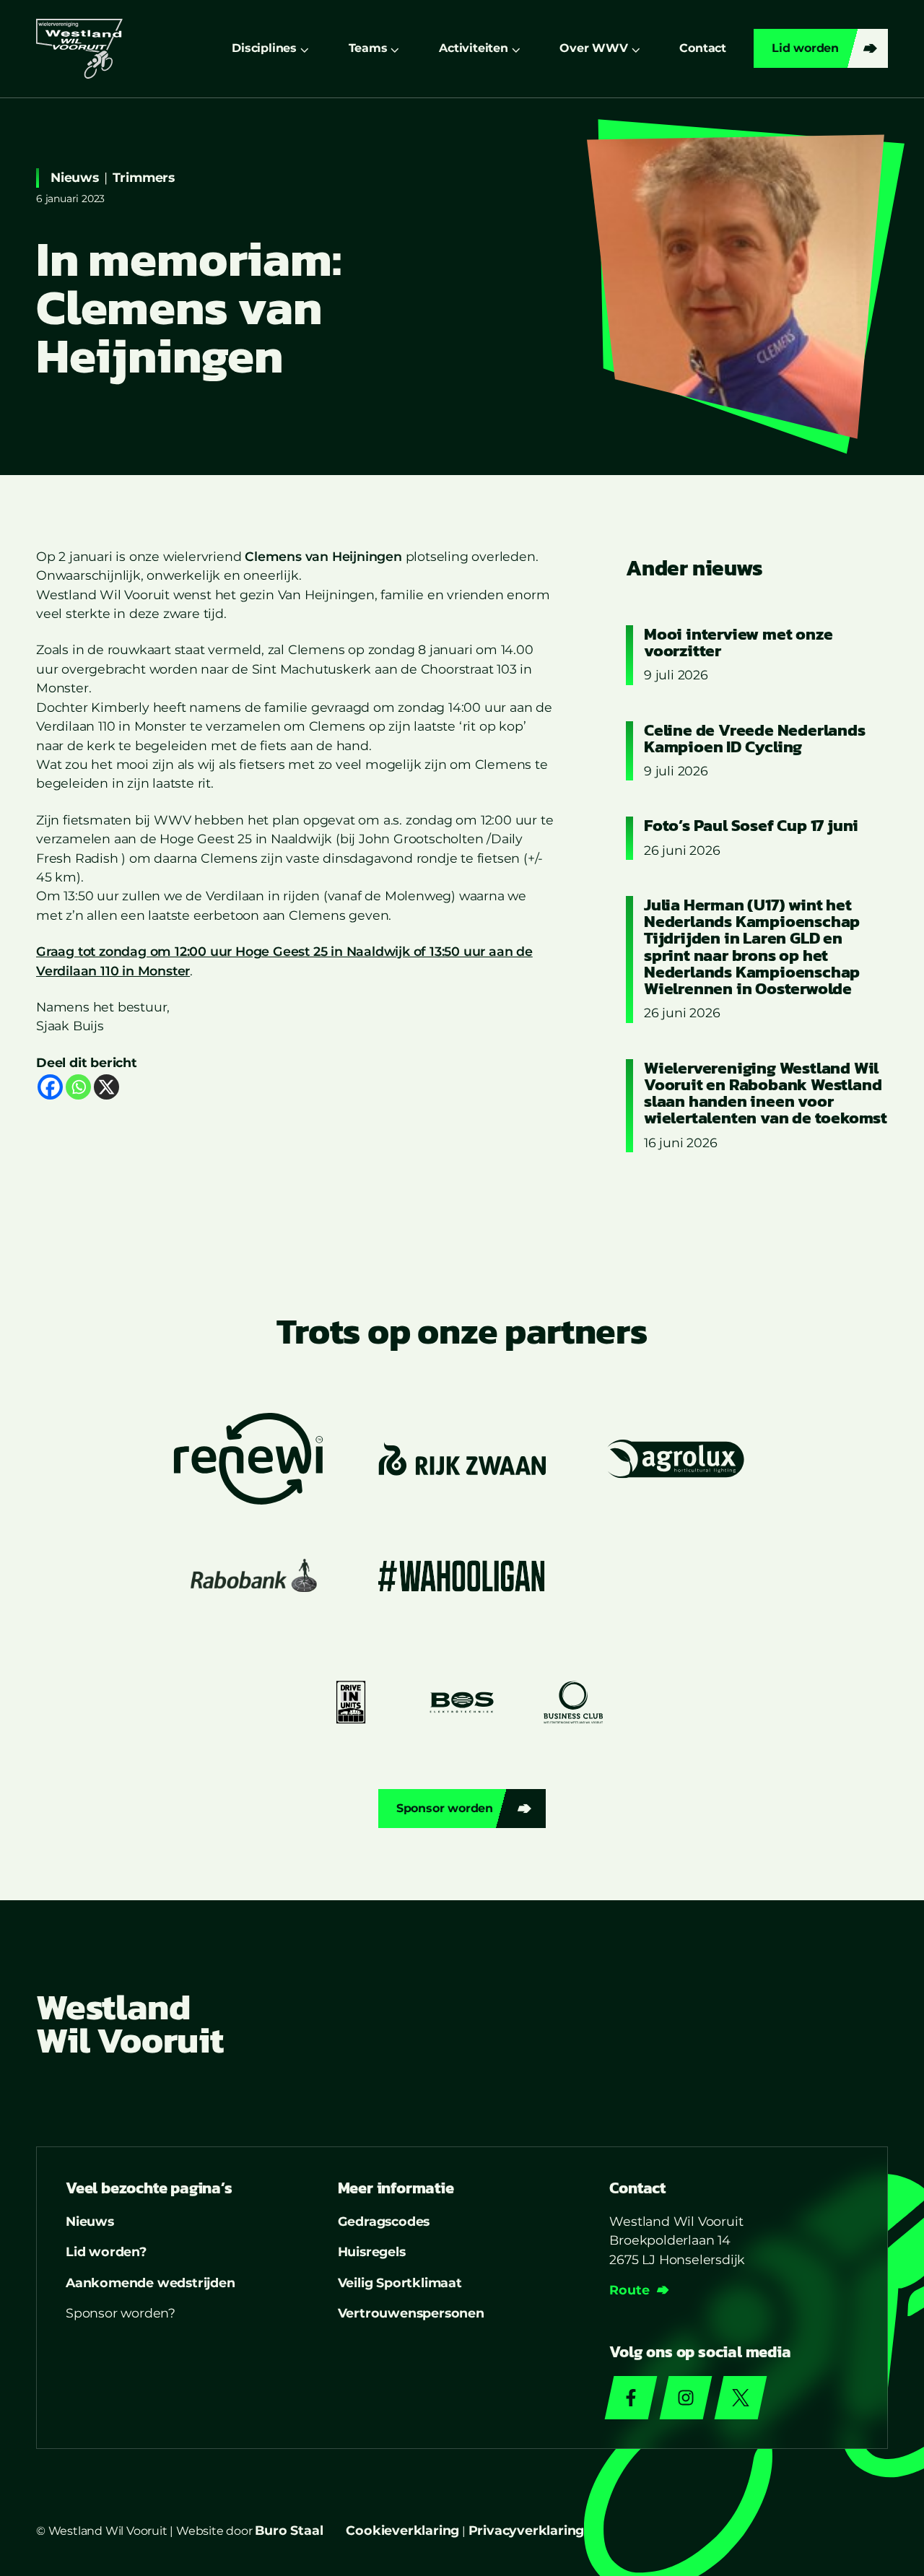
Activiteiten (474, 48)
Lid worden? (106, 2251)
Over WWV (593, 48)
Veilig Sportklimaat (400, 2283)
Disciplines (264, 48)
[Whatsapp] (78, 1087)
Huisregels (372, 2251)
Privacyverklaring (527, 2530)
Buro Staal (289, 2530)
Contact (703, 48)
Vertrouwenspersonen (411, 2313)
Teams (368, 48)
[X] (106, 1087)
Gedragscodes (384, 2221)
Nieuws (75, 177)
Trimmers (144, 177)
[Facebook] (50, 1087)
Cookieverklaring (402, 2530)
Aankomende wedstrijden (151, 2283)
